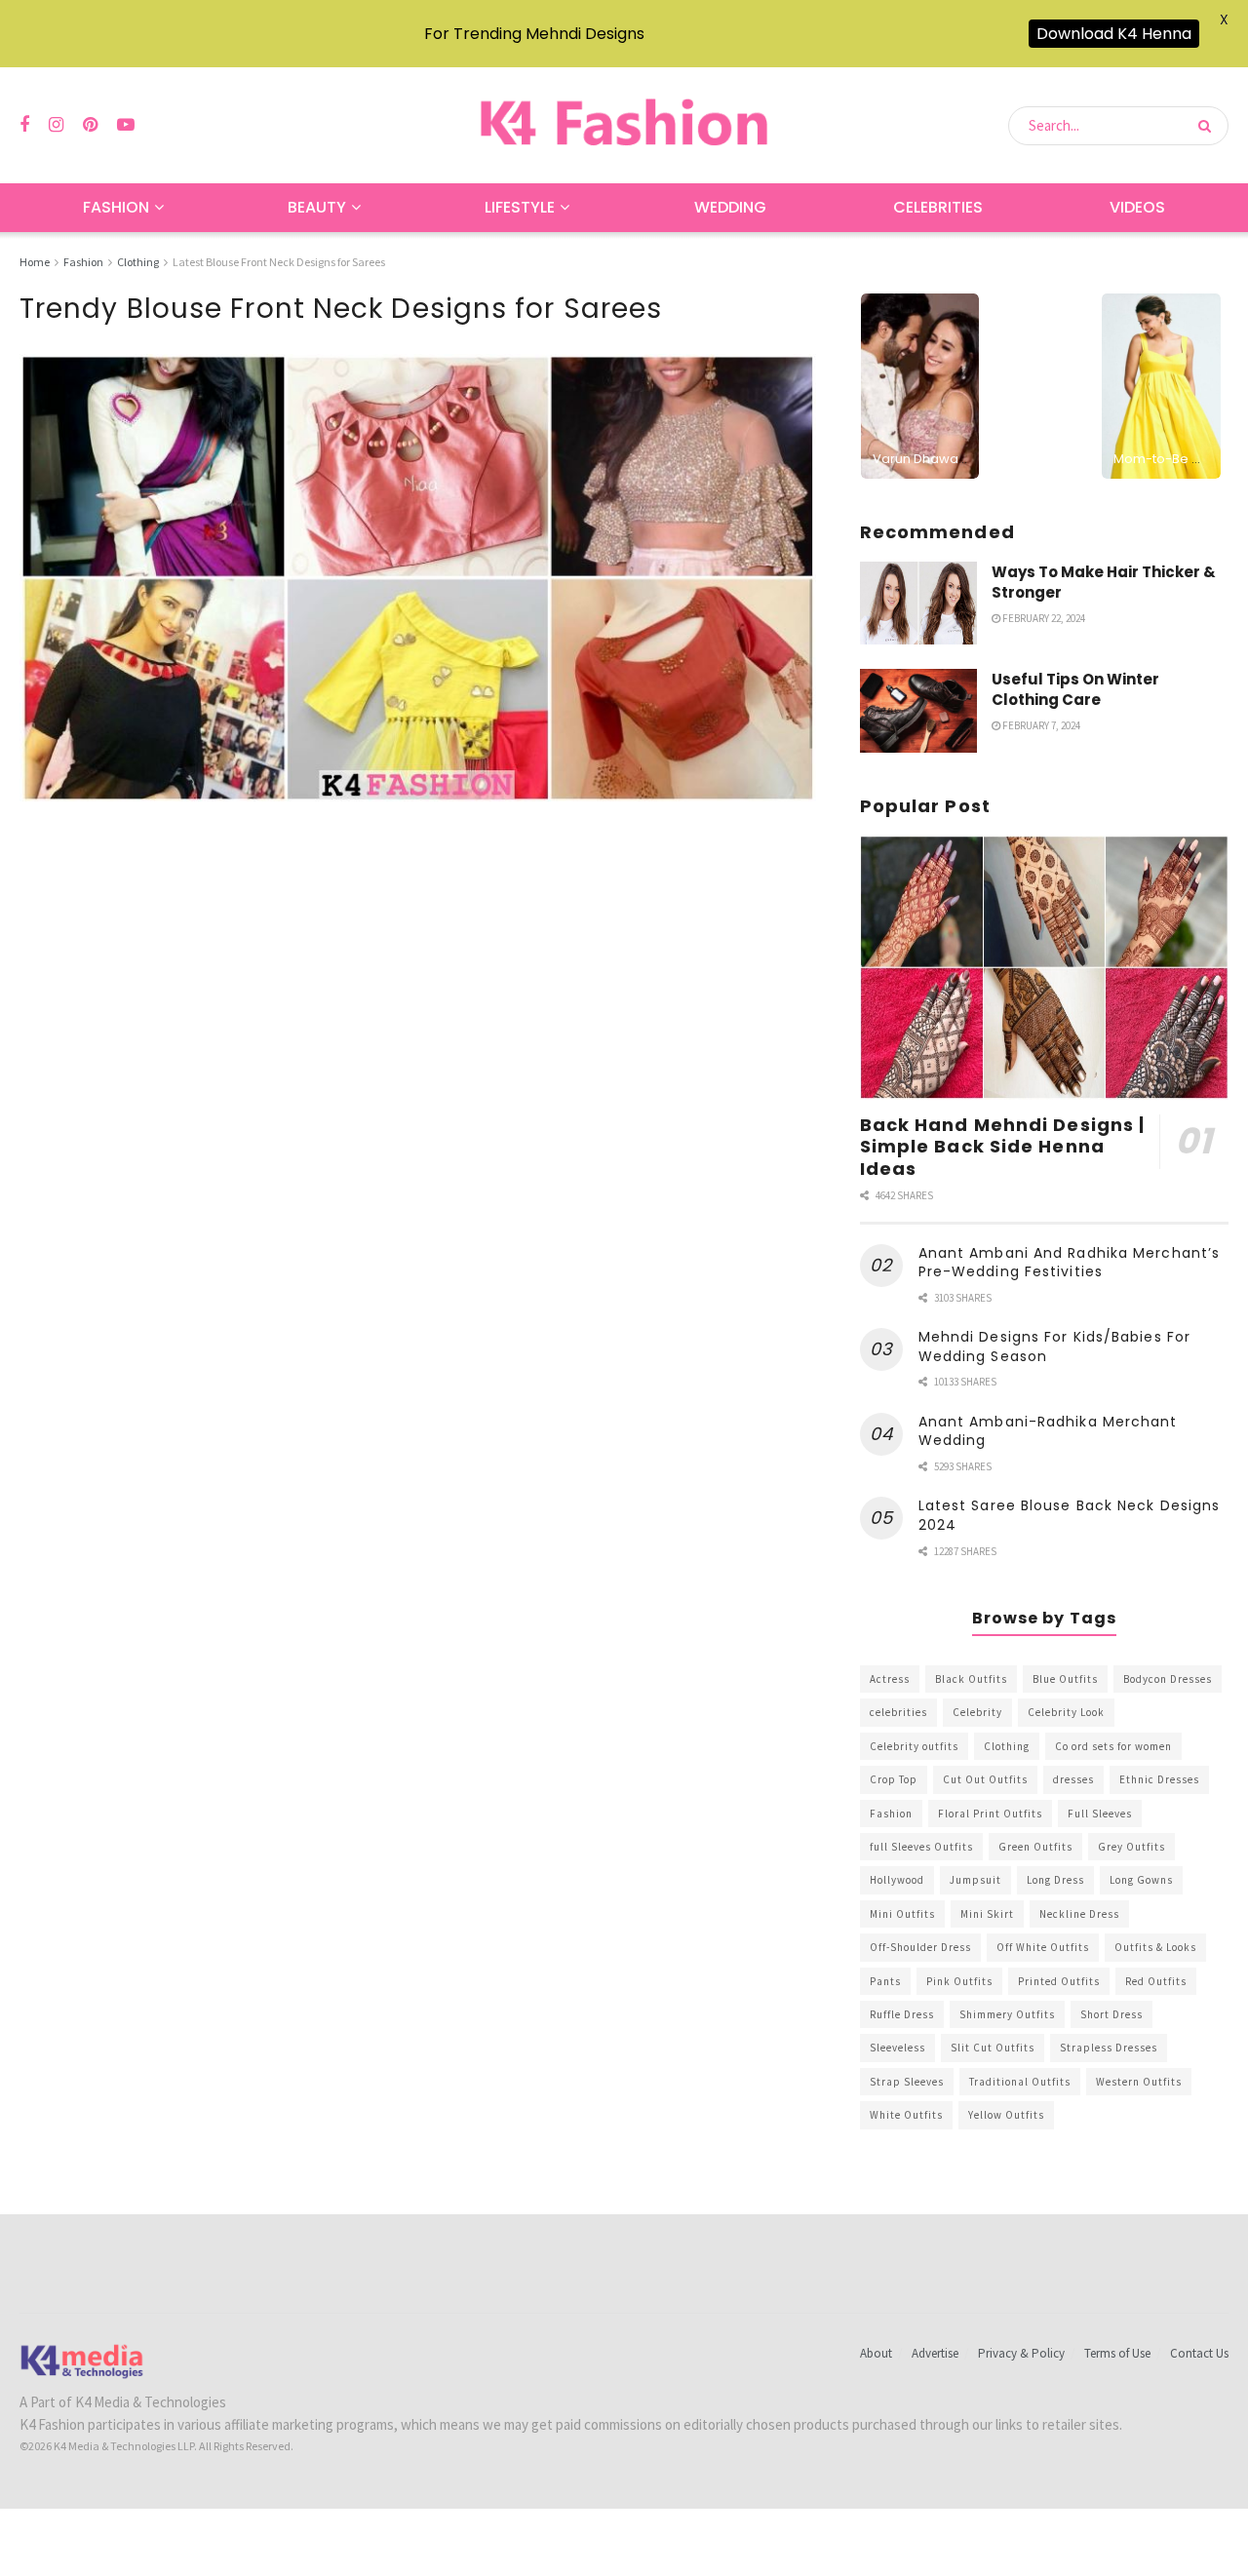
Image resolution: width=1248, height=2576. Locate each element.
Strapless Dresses (1109, 2048)
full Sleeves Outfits (921, 1847)
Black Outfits (971, 1679)
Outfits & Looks (1155, 1947)
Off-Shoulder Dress (920, 1947)
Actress (890, 1679)
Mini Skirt (987, 1914)
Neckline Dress (1079, 1914)
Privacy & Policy (1021, 2353)
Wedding (730, 207)
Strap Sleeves (907, 2082)
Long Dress (1055, 1880)
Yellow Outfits (1006, 2115)
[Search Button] (1209, 126)
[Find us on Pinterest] (90, 125)
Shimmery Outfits (1007, 2014)
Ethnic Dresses (1159, 1779)
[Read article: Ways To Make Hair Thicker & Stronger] (918, 604)
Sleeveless (897, 2048)
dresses (1073, 1779)
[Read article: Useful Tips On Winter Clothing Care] (918, 711)
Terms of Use (1117, 2353)
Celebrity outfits (914, 1746)
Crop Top (894, 1779)
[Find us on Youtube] (126, 125)
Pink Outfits (959, 1981)
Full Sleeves (1100, 1814)
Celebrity (977, 1712)
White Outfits (906, 2115)
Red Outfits (1156, 1981)
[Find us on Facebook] (24, 125)
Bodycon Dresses (1168, 1679)
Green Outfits (1035, 1847)
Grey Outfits (1131, 1847)
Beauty (317, 207)
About (876, 2353)
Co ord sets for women (1113, 1746)
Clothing (138, 262)
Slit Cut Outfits (993, 2048)
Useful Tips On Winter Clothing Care (1075, 689)
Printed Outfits (1059, 1981)
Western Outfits (1139, 2082)
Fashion (116, 207)
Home (35, 262)
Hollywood (897, 1880)
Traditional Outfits (1020, 2082)
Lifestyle (520, 207)
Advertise (935, 2353)
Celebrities (938, 207)
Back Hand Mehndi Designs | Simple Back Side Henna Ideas (1003, 1147)
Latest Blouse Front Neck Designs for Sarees (279, 262)
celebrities (898, 1712)
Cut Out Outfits (985, 1779)
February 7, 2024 (1040, 725)
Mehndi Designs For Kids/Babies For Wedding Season (1054, 1347)
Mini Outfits (902, 1914)
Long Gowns (1141, 1880)
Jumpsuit (975, 1880)
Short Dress (1111, 2014)
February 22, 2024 (1043, 618)
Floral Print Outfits (990, 1814)
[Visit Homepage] (624, 125)
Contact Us (1199, 2353)
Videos (1137, 207)
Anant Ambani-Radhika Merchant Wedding (1048, 1431)
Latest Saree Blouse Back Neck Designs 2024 (1070, 1515)
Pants (885, 1981)
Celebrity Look (1066, 1712)
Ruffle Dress (902, 2014)
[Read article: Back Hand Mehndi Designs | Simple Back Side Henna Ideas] (1044, 968)
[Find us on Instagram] (56, 125)
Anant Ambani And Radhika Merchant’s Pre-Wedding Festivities (1070, 1263)
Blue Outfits (1065, 1679)
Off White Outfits (1043, 1947)
